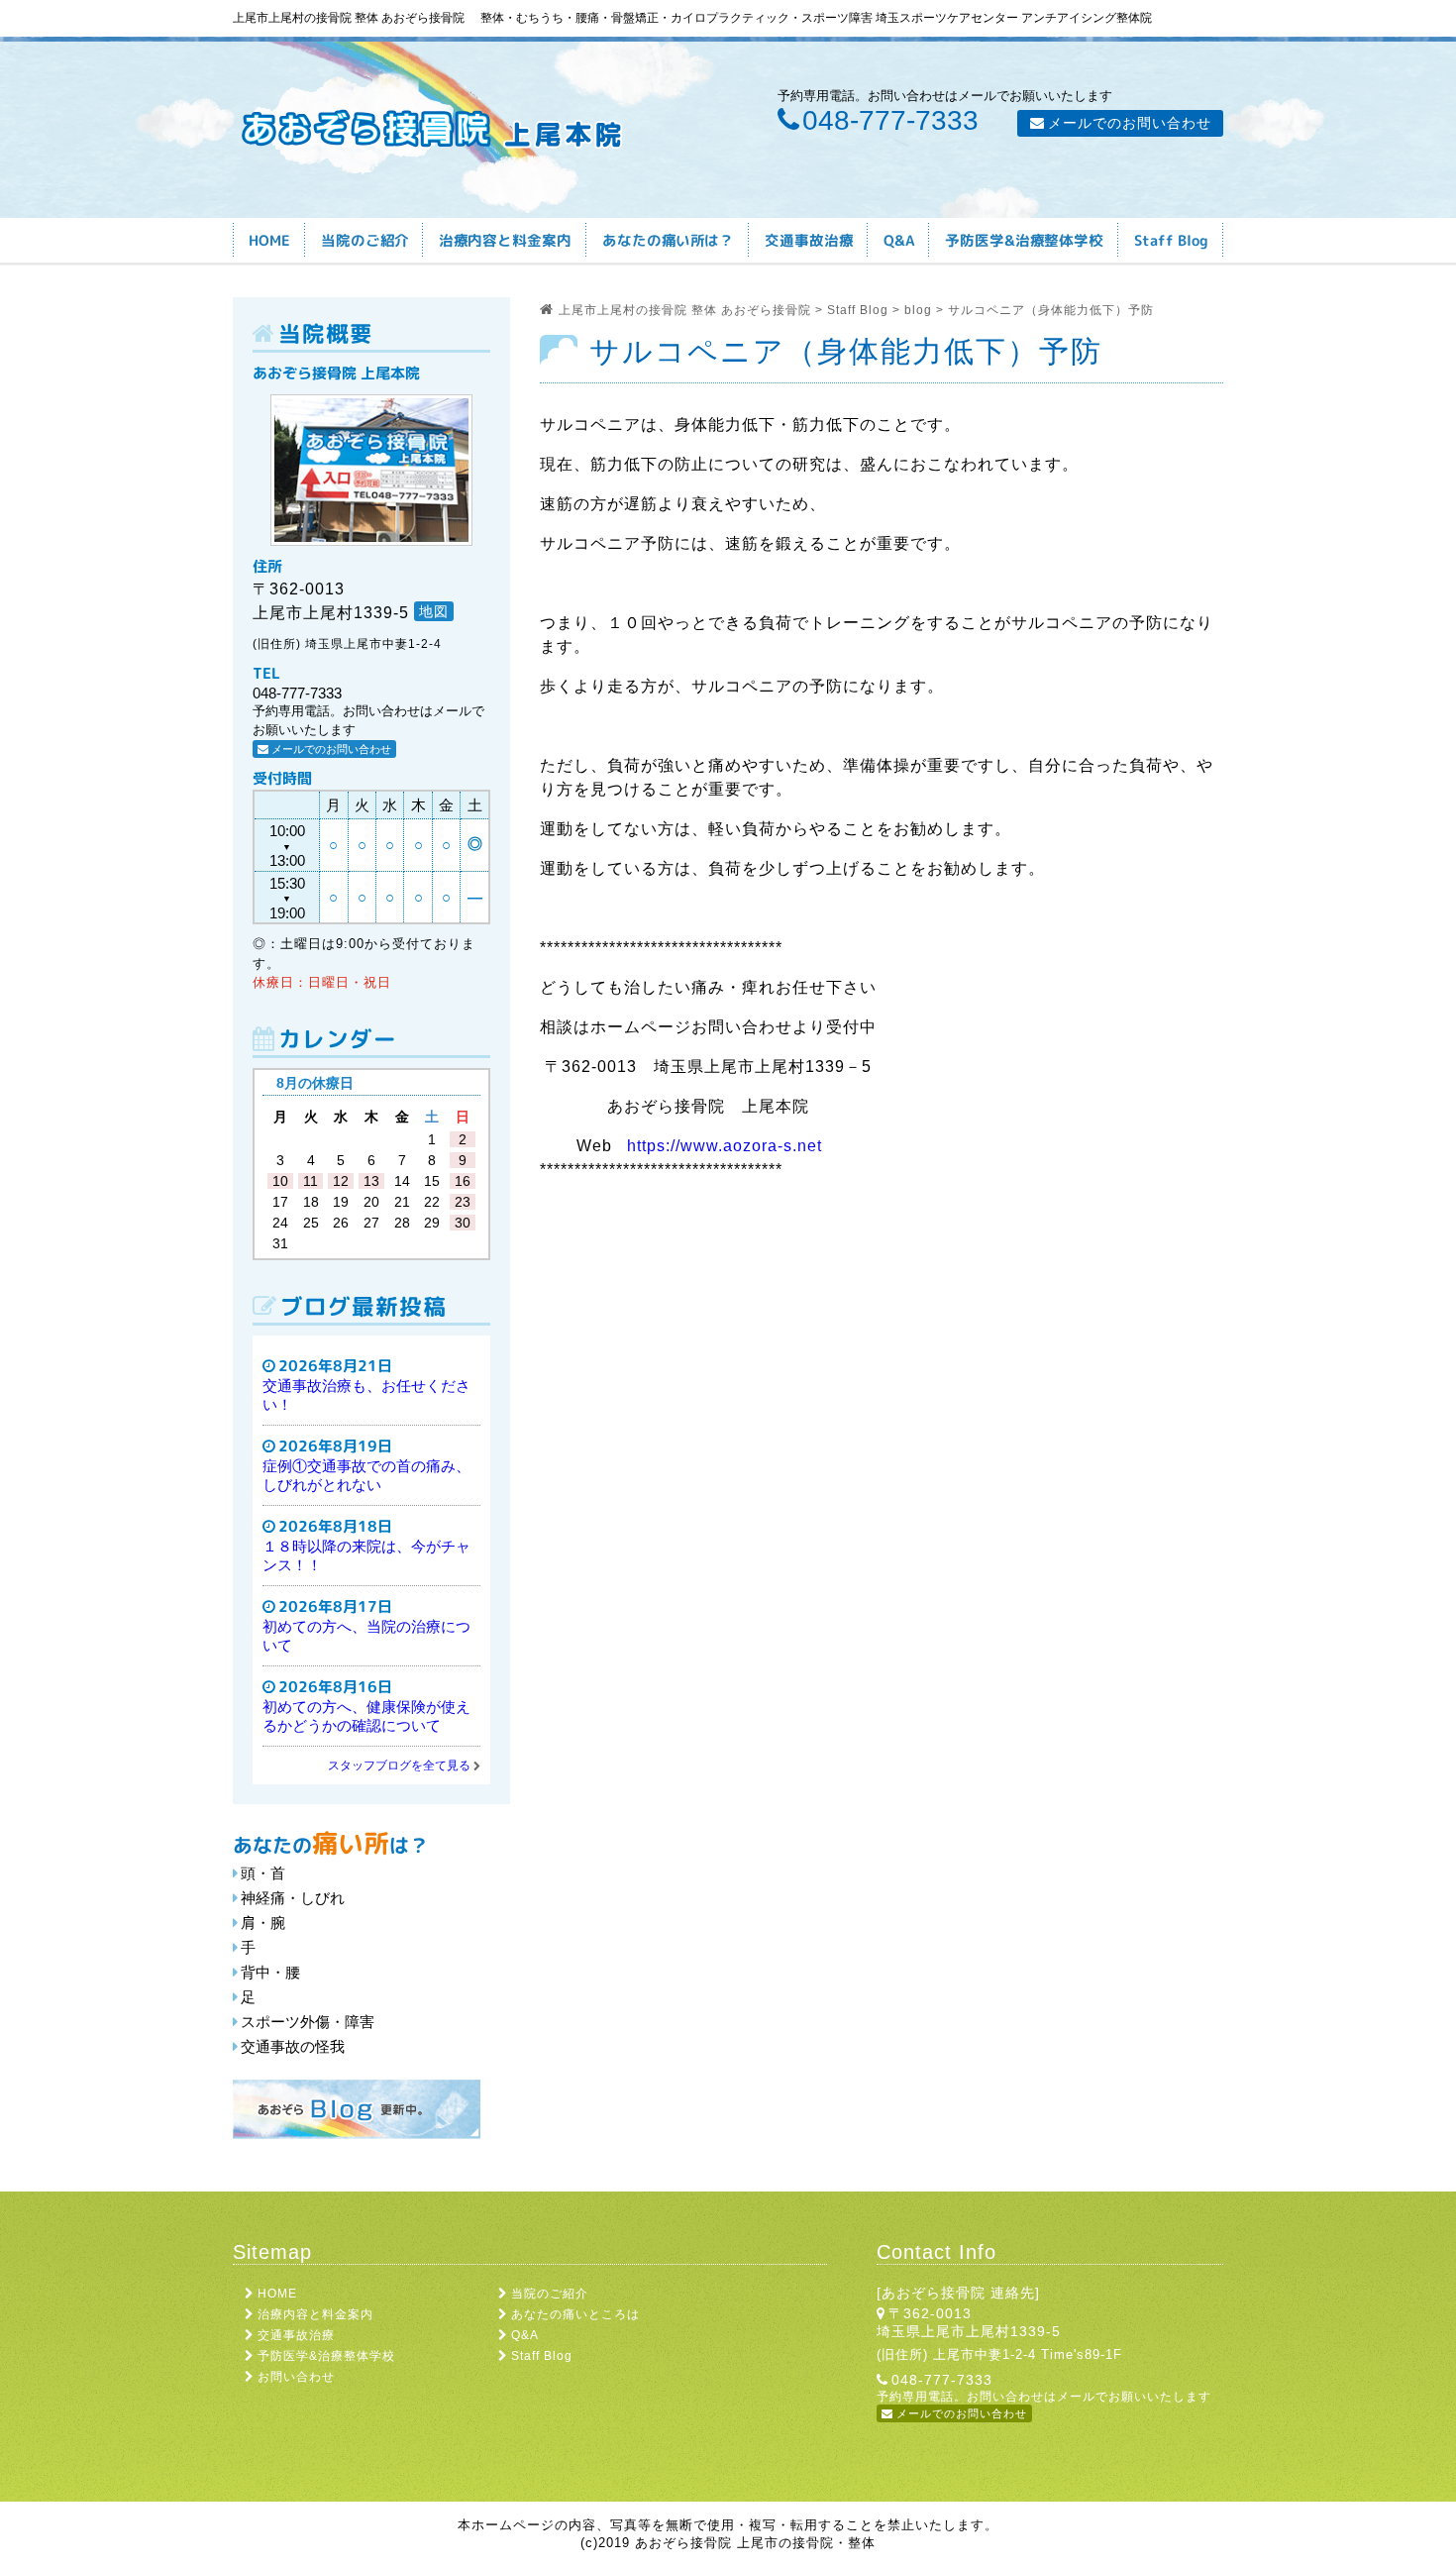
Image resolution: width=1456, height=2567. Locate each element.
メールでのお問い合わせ (1130, 123)
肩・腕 (263, 1923)
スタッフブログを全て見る (399, 1765)
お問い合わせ (296, 2377)
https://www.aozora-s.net (725, 1146)
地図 (434, 611)
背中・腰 (270, 1972)
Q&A (525, 2335)
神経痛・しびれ (293, 1898)
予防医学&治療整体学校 (326, 2356)
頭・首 (263, 1873)
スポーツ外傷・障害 (308, 2022)
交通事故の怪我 (293, 2046)
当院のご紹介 (550, 2294)
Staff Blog (542, 2356)
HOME (277, 2294)
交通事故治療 (296, 2335)
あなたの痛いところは (575, 2314)
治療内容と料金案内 (315, 2314)
